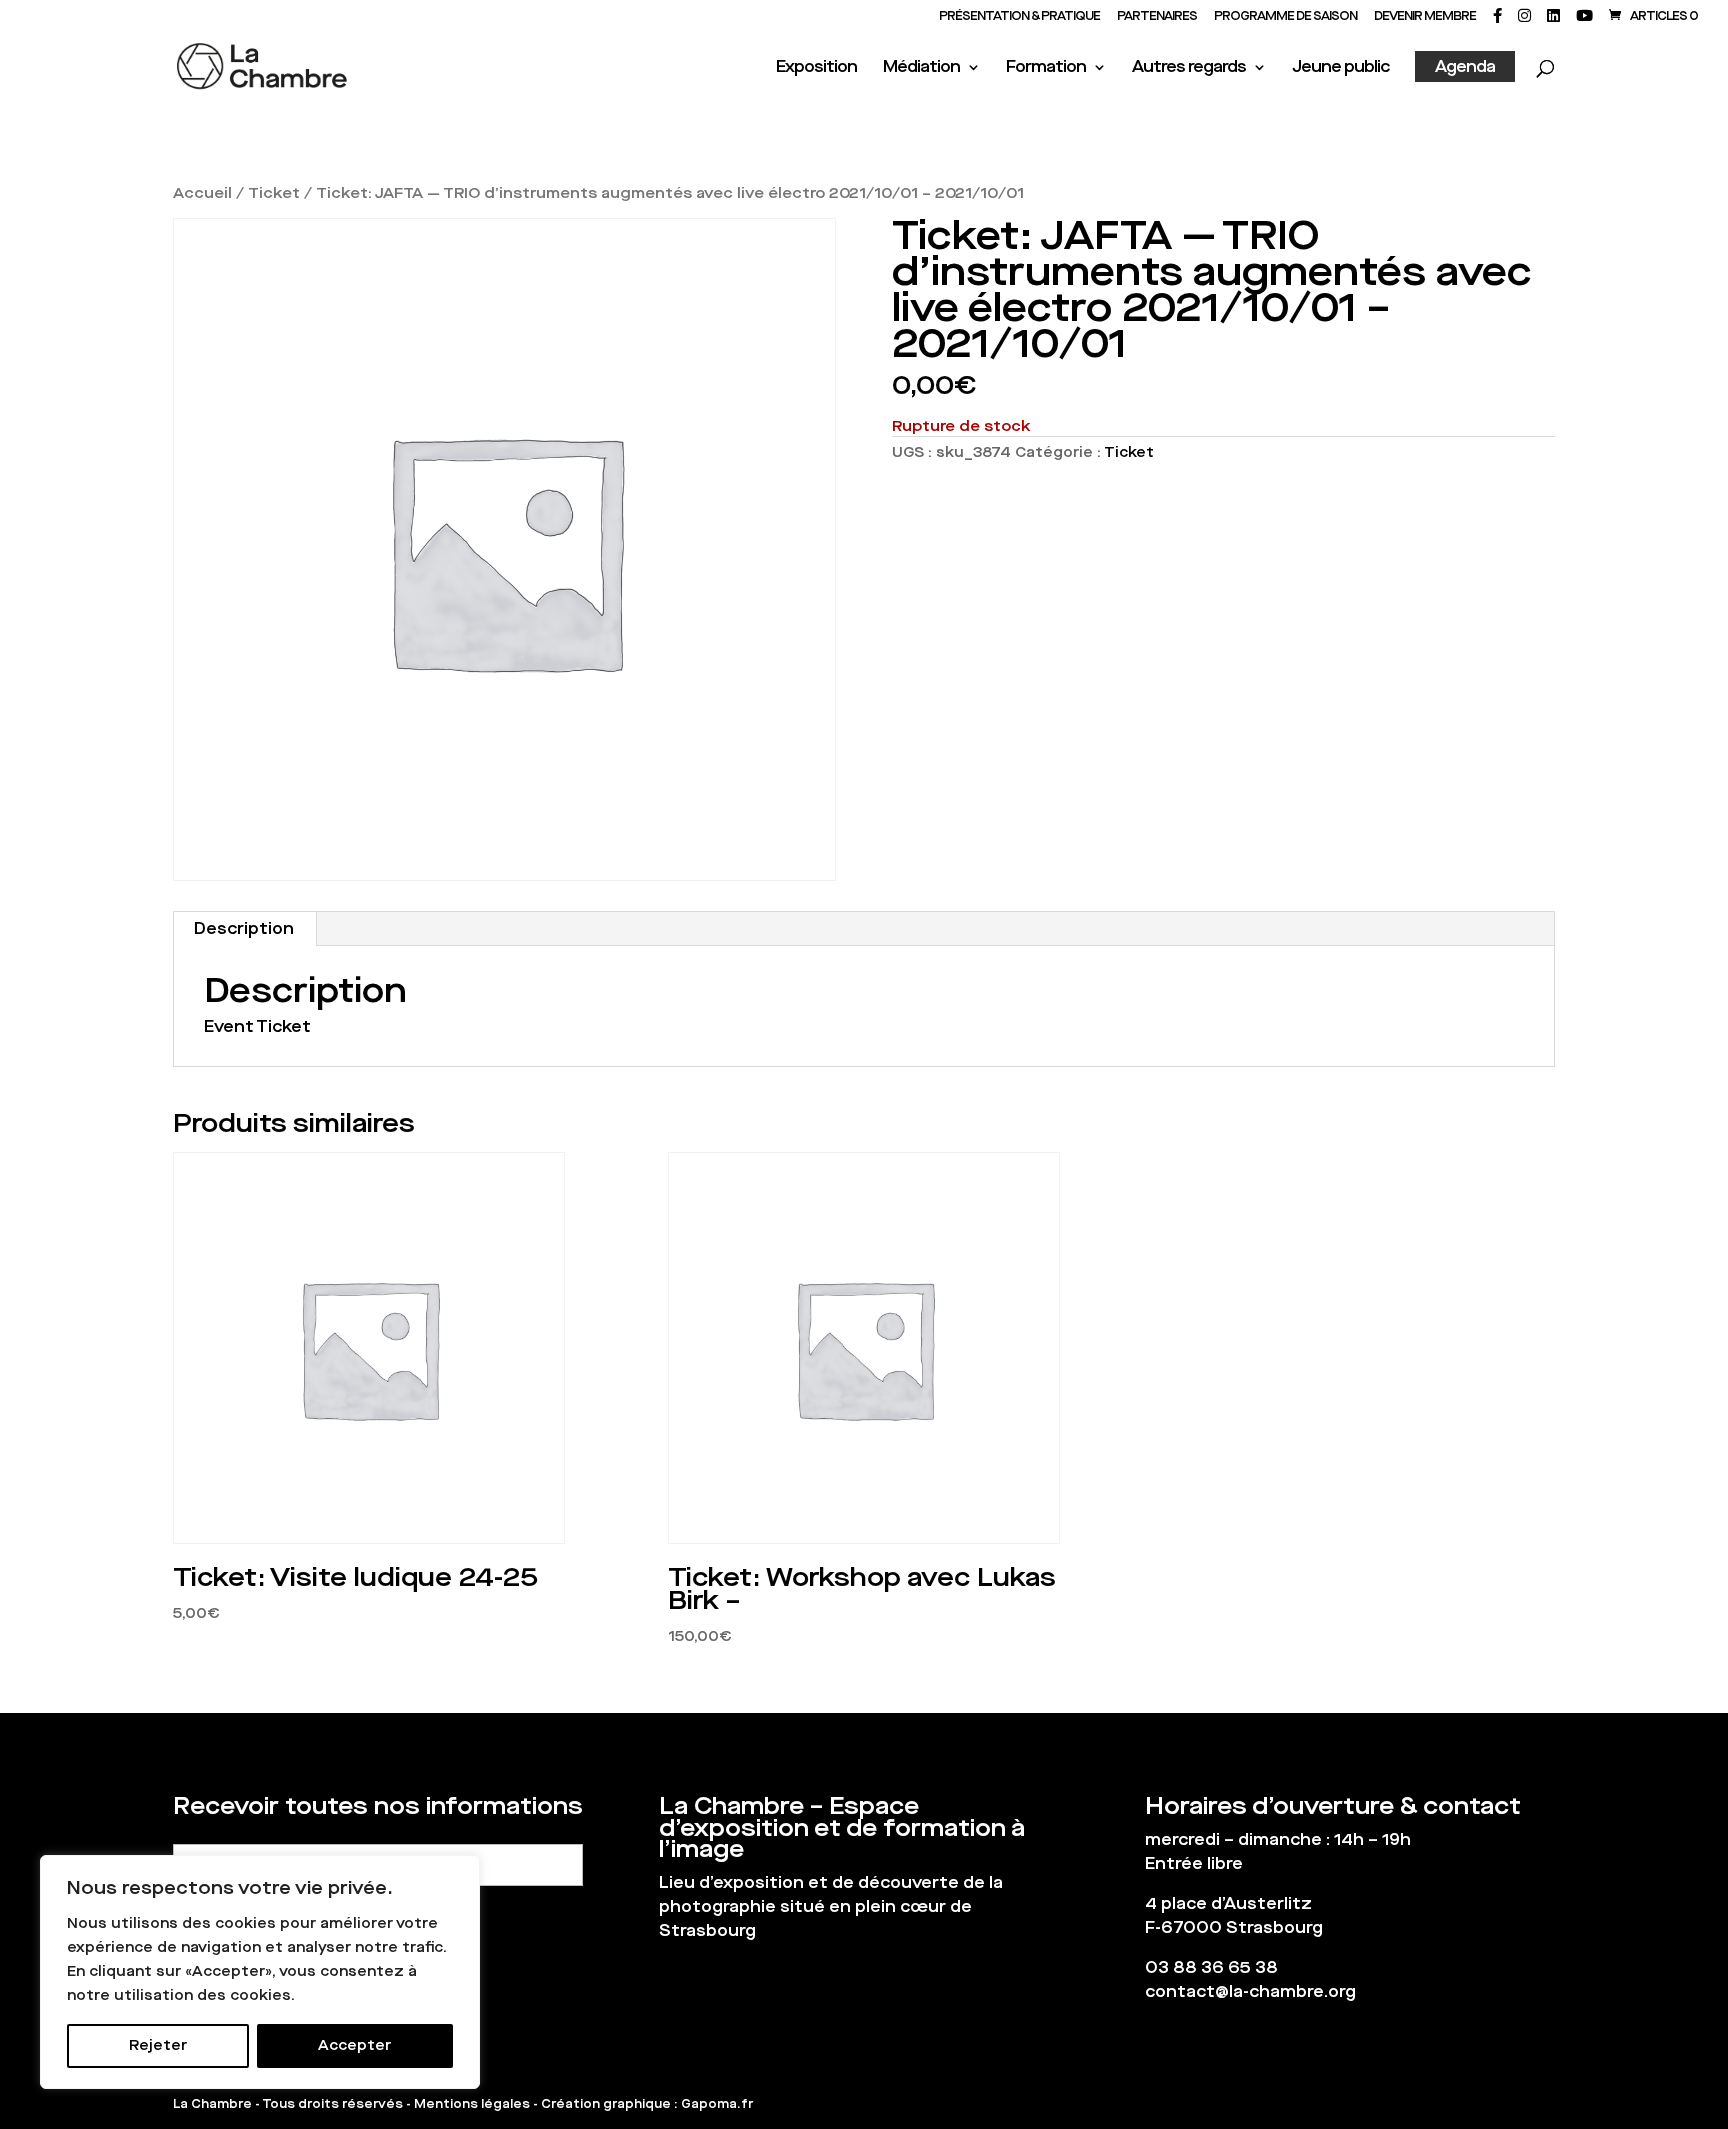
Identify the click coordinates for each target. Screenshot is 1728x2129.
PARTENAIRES (1157, 17)
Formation (1046, 68)
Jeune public (1340, 68)
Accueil (202, 193)
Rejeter (158, 2045)
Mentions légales (472, 2104)
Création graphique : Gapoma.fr (647, 2104)
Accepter (354, 2045)
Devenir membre (1425, 17)
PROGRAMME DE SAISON (1285, 17)
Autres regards (1189, 68)
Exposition (816, 68)
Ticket (274, 193)
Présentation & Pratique (1019, 17)
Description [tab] (244, 928)
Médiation (921, 68)
